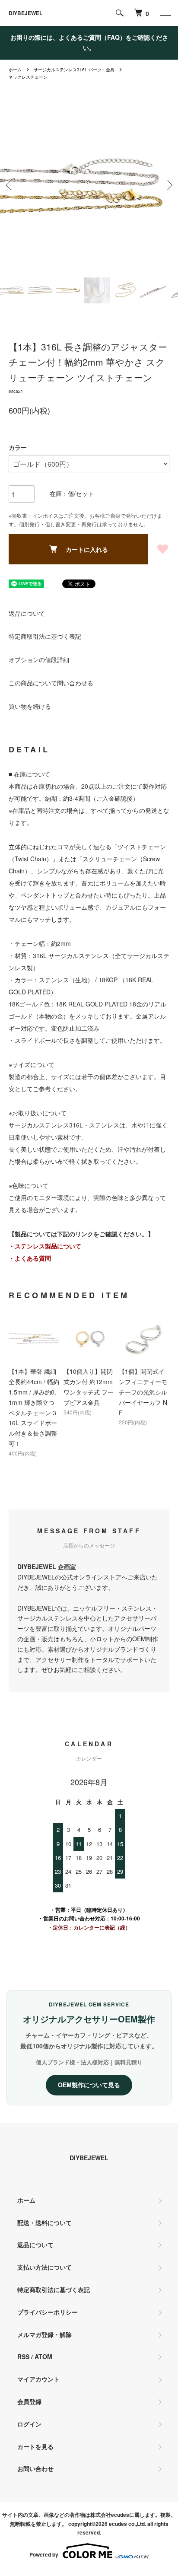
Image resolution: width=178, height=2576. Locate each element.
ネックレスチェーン (28, 77)
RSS (23, 2356)
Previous (10, 185)
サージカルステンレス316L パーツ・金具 (74, 70)
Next (168, 185)
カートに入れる (87, 549)
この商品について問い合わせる (51, 683)
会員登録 (29, 2401)
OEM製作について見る (89, 2085)
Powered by (44, 2554)
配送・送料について (44, 2223)
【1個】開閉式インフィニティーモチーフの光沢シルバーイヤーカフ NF (143, 1392)
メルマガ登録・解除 (44, 2334)
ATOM (43, 2356)
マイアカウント (38, 2379)
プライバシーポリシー (48, 2312)
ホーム (15, 70)
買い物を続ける (30, 706)
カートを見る (35, 2446)
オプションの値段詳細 (39, 659)
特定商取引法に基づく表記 (45, 636)
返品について (27, 613)
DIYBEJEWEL (25, 13)
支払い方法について (44, 2267)
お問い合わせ (35, 2468)
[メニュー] (165, 13)
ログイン (29, 2424)
